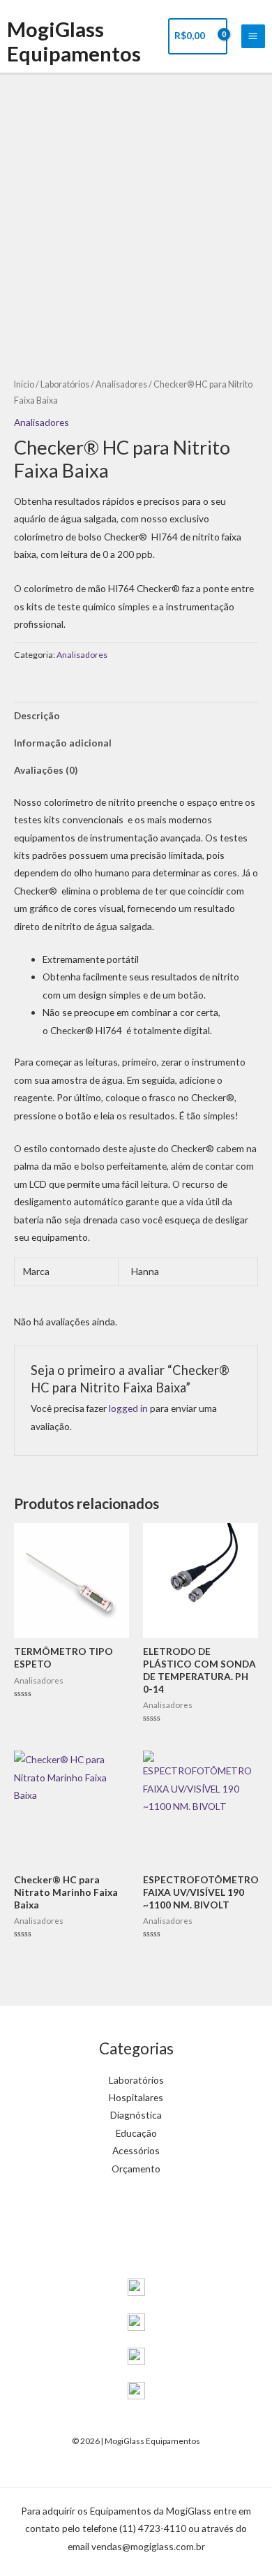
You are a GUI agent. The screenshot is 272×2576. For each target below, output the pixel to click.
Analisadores (121, 384)
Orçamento (136, 2169)
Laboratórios (65, 384)
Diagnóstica (136, 2115)
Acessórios (136, 2150)
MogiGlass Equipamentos (74, 41)
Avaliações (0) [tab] (46, 770)
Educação (136, 2133)
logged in (128, 1408)
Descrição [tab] (37, 715)
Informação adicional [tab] (63, 743)
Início (24, 384)
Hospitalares (136, 2097)
